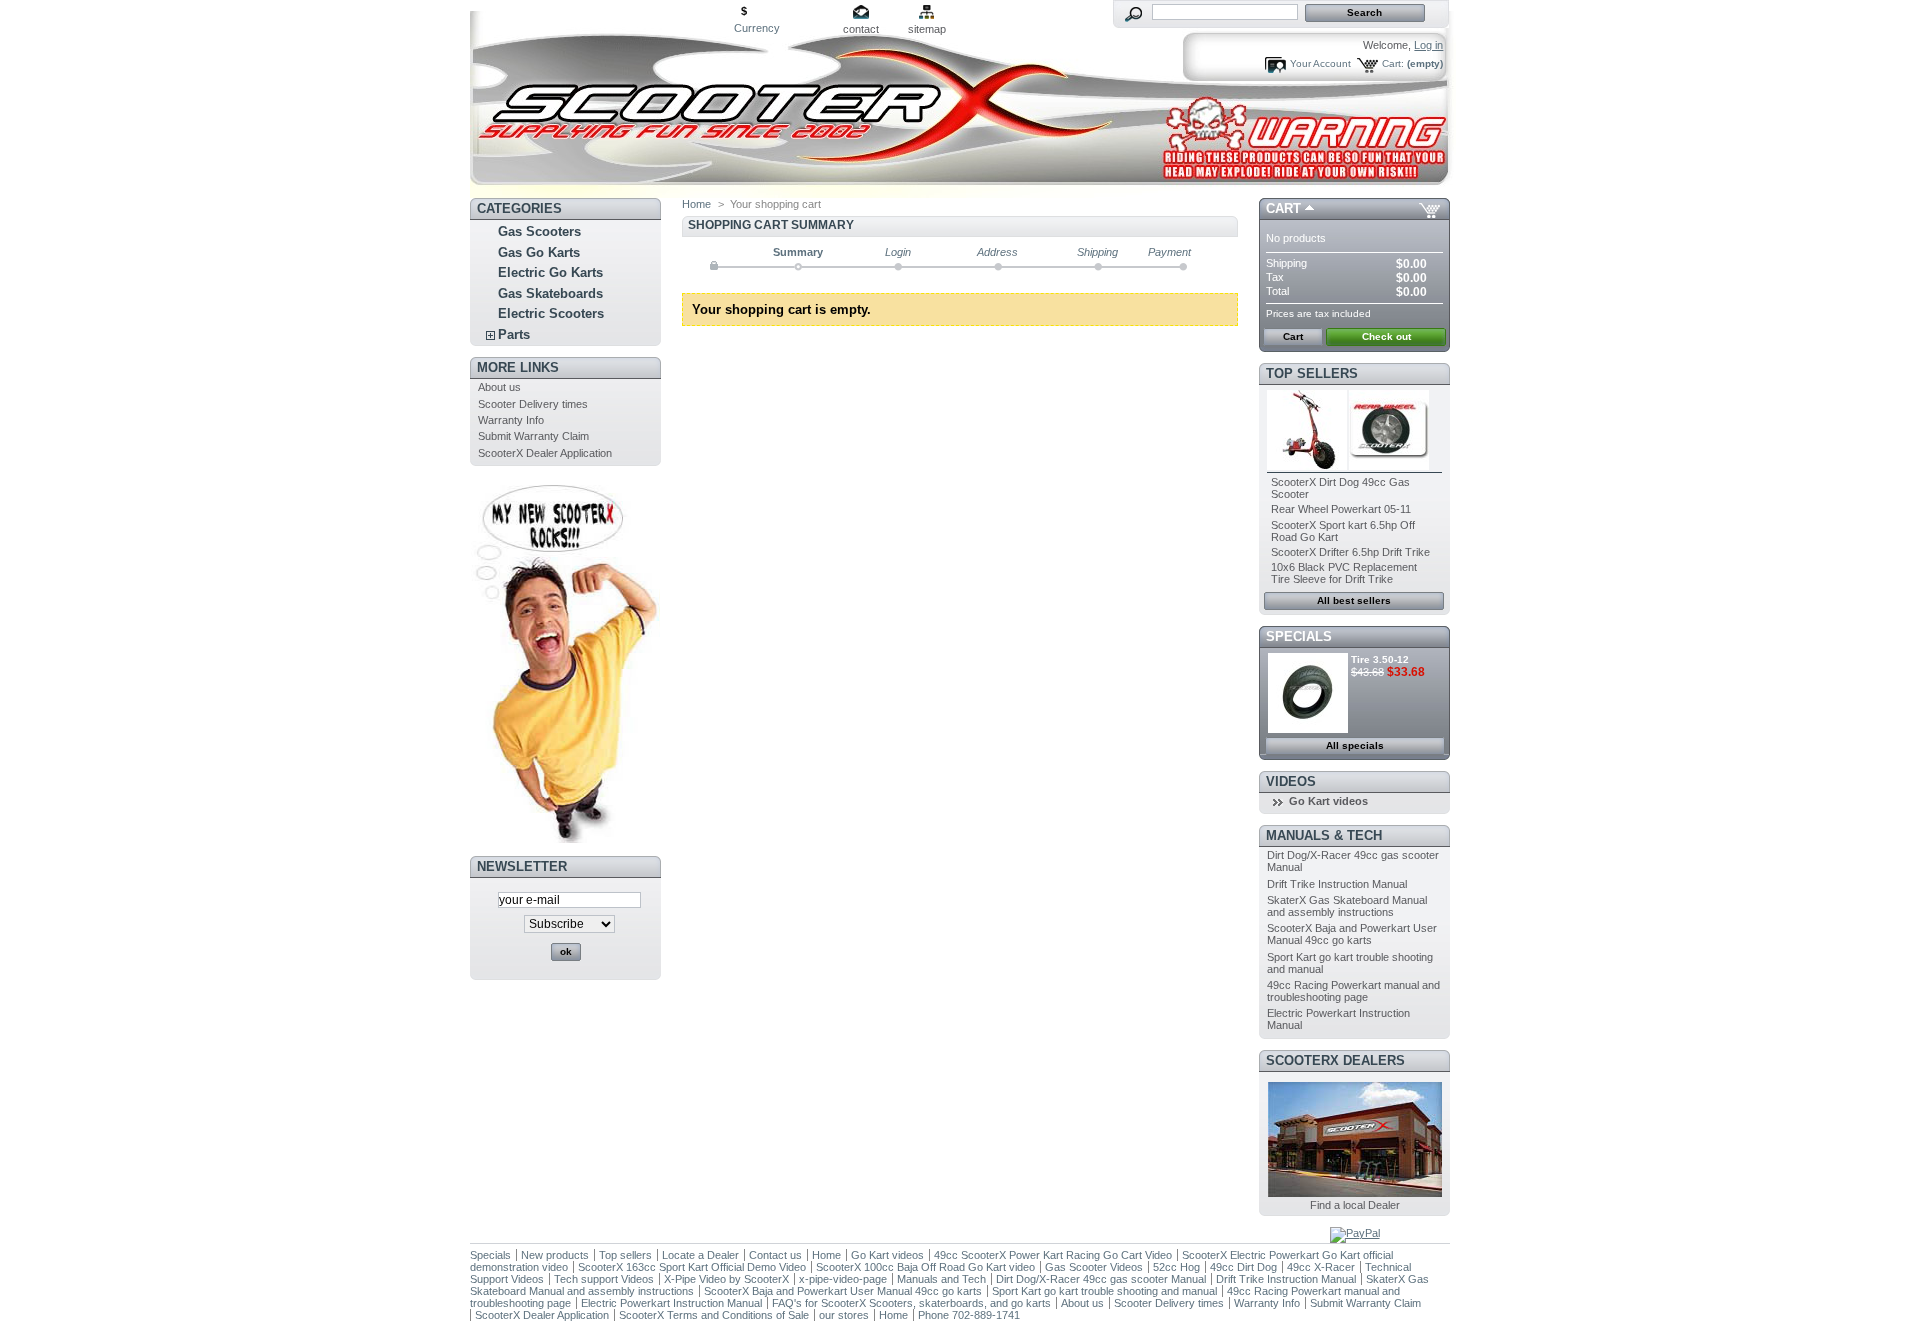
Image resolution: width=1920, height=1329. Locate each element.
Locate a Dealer (700, 1255)
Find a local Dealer (1355, 1205)
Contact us (775, 1255)
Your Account (1320, 63)
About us (499, 387)
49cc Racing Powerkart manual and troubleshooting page (1353, 991)
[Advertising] (565, 839)
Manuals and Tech (941, 1279)
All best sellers (1354, 600)
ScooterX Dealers (1335, 1060)
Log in (1428, 45)
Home (696, 204)
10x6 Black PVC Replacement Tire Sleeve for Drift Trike (1344, 573)
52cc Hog (1178, 1267)
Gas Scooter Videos (1094, 1267)
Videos (1291, 781)
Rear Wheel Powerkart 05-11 (1341, 509)
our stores (844, 1315)
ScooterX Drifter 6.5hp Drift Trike (1350, 552)
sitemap (927, 29)
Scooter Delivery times (533, 404)
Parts (514, 334)
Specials (1299, 636)
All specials (1355, 745)
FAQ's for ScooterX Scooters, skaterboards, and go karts (911, 1303)
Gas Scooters (539, 231)
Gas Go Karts (539, 252)
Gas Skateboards (550, 293)
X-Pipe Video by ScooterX (726, 1279)
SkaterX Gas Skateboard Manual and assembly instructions (1347, 906)
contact (861, 29)
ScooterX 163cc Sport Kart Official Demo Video (692, 1267)
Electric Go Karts (550, 272)
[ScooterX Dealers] (1355, 1193)
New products (555, 1255)
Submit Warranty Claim (533, 436)
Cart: (1393, 63)
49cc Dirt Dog (1243, 1267)
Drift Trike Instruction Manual (1337, 884)
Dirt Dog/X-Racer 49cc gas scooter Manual (1101, 1279)
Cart (1283, 208)
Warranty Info (511, 420)
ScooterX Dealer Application (545, 453)
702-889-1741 (986, 1315)
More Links (518, 367)
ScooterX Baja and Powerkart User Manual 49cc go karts (1352, 934)
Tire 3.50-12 (1380, 659)
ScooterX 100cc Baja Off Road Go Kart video (925, 1267)
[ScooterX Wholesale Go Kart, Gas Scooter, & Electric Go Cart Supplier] (602, 99)
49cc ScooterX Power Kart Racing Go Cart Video (1053, 1255)
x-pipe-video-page (843, 1279)
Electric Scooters (551, 313)
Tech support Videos (604, 1279)
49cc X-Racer (1321, 1267)
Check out (1386, 336)
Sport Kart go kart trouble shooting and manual (1104, 1291)
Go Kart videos (1328, 801)
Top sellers (1312, 373)
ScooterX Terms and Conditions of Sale (714, 1315)
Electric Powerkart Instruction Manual (671, 1303)
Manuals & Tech (1324, 835)
